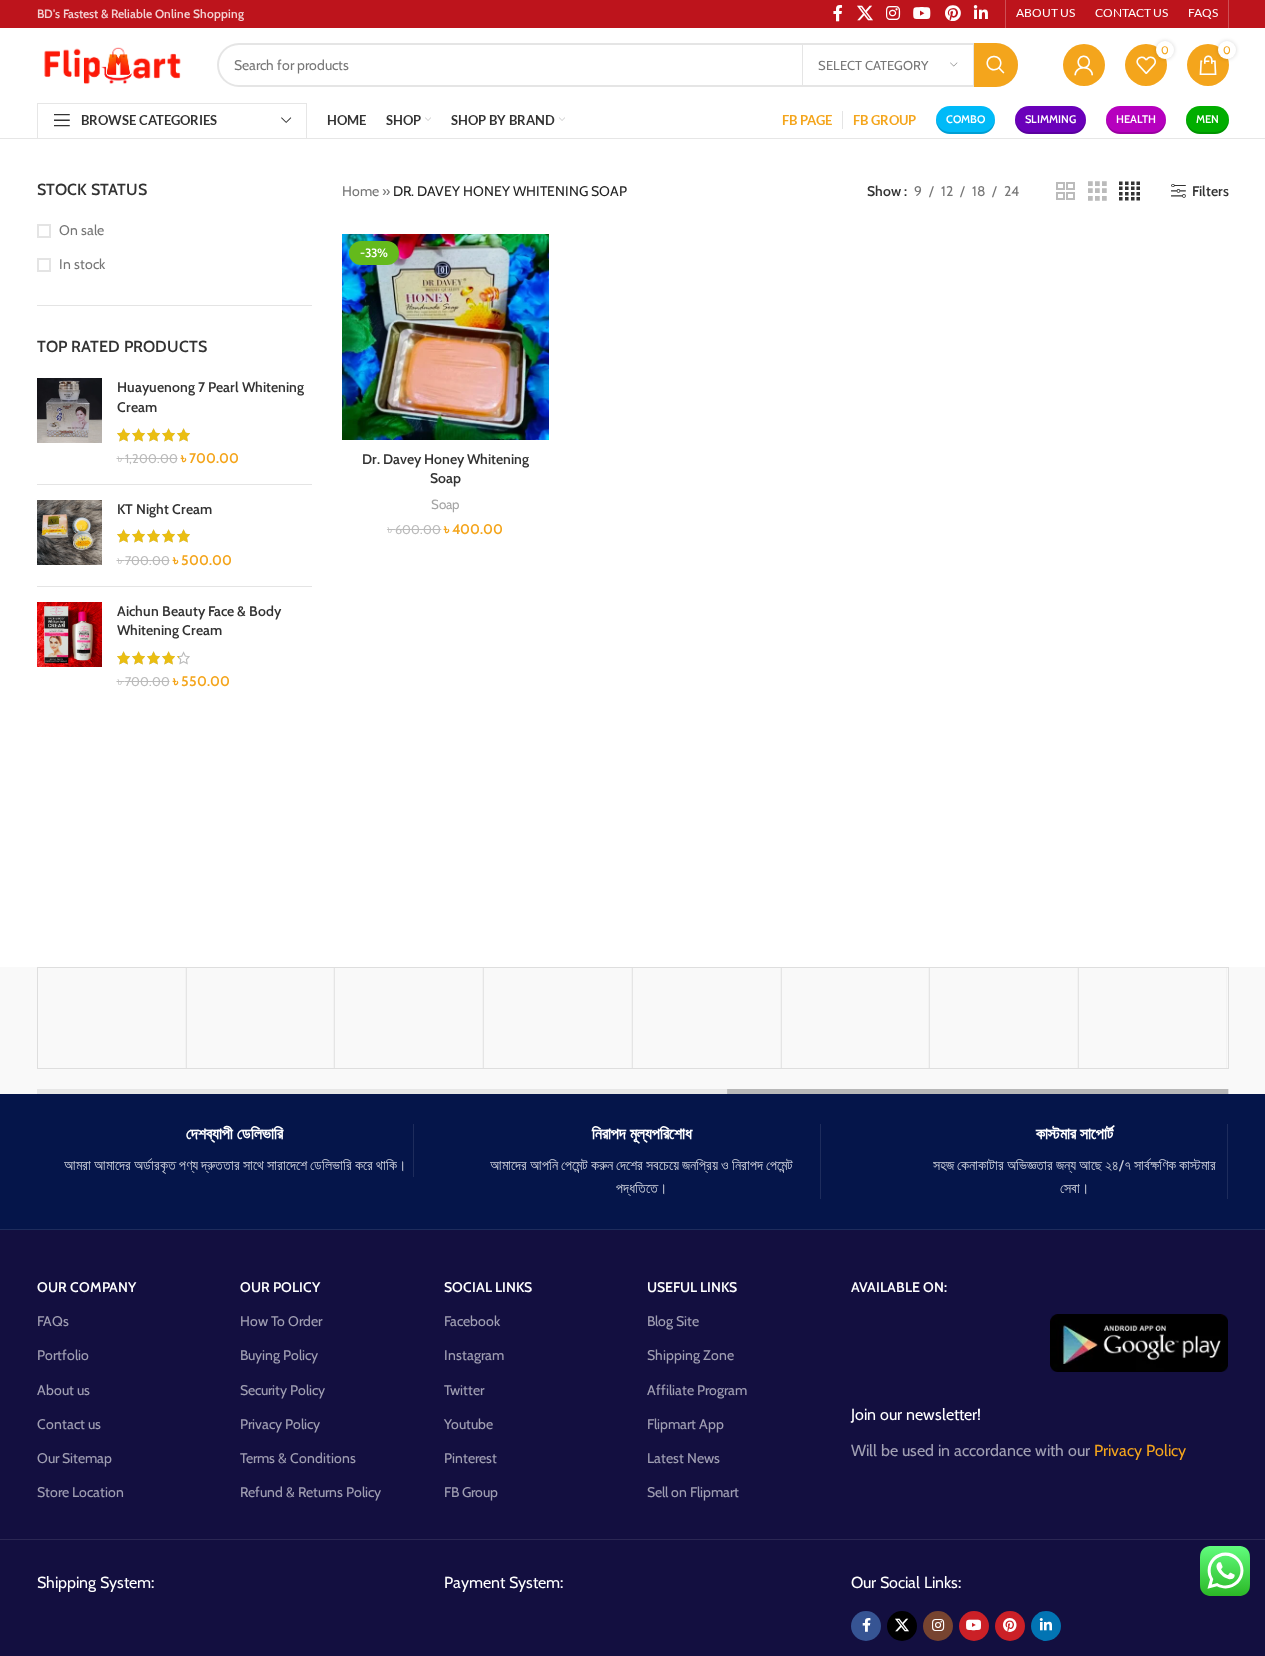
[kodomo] (558, 1018)
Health (1136, 119)
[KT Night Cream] (69, 535)
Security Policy (282, 1390)
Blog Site (673, 1321)
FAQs (53, 1321)
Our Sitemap (74, 1458)
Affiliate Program (697, 1390)
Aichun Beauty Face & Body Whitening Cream (199, 621)
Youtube (468, 1424)
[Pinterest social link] (1010, 1626)
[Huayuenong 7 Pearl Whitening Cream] (69, 423)
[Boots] (409, 1018)
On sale (81, 230)
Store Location (80, 1492)
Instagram (474, 1355)
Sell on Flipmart (693, 1492)
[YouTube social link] (974, 1626)
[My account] (1084, 65)
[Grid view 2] (1065, 191)
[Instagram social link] (938, 1626)
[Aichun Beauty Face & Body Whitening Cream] (69, 647)
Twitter (464, 1390)
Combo (965, 119)
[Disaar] (1004, 1018)
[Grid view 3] (1097, 191)
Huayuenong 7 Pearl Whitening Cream (210, 397)
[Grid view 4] (1129, 191)
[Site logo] (112, 63)
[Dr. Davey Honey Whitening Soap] (445, 337)
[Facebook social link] (866, 1626)
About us (63, 1390)
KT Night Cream (164, 509)
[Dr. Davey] (707, 1018)
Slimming (1050, 119)
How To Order (281, 1321)
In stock (82, 264)
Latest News (683, 1458)
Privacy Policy (280, 1424)
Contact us (69, 1424)
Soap (445, 504)
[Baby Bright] (260, 1018)
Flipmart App (685, 1424)
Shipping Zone (690, 1355)
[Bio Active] (1153, 1018)
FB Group (471, 1492)
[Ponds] (112, 1018)
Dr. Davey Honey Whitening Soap (445, 469)
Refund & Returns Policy (310, 1492)
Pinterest (470, 1458)
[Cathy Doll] (855, 1018)
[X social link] (902, 1626)
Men (1207, 119)
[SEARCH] (996, 65)
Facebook (472, 1321)
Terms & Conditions (298, 1458)
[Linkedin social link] (1046, 1626)
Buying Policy (279, 1355)
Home (360, 191)
